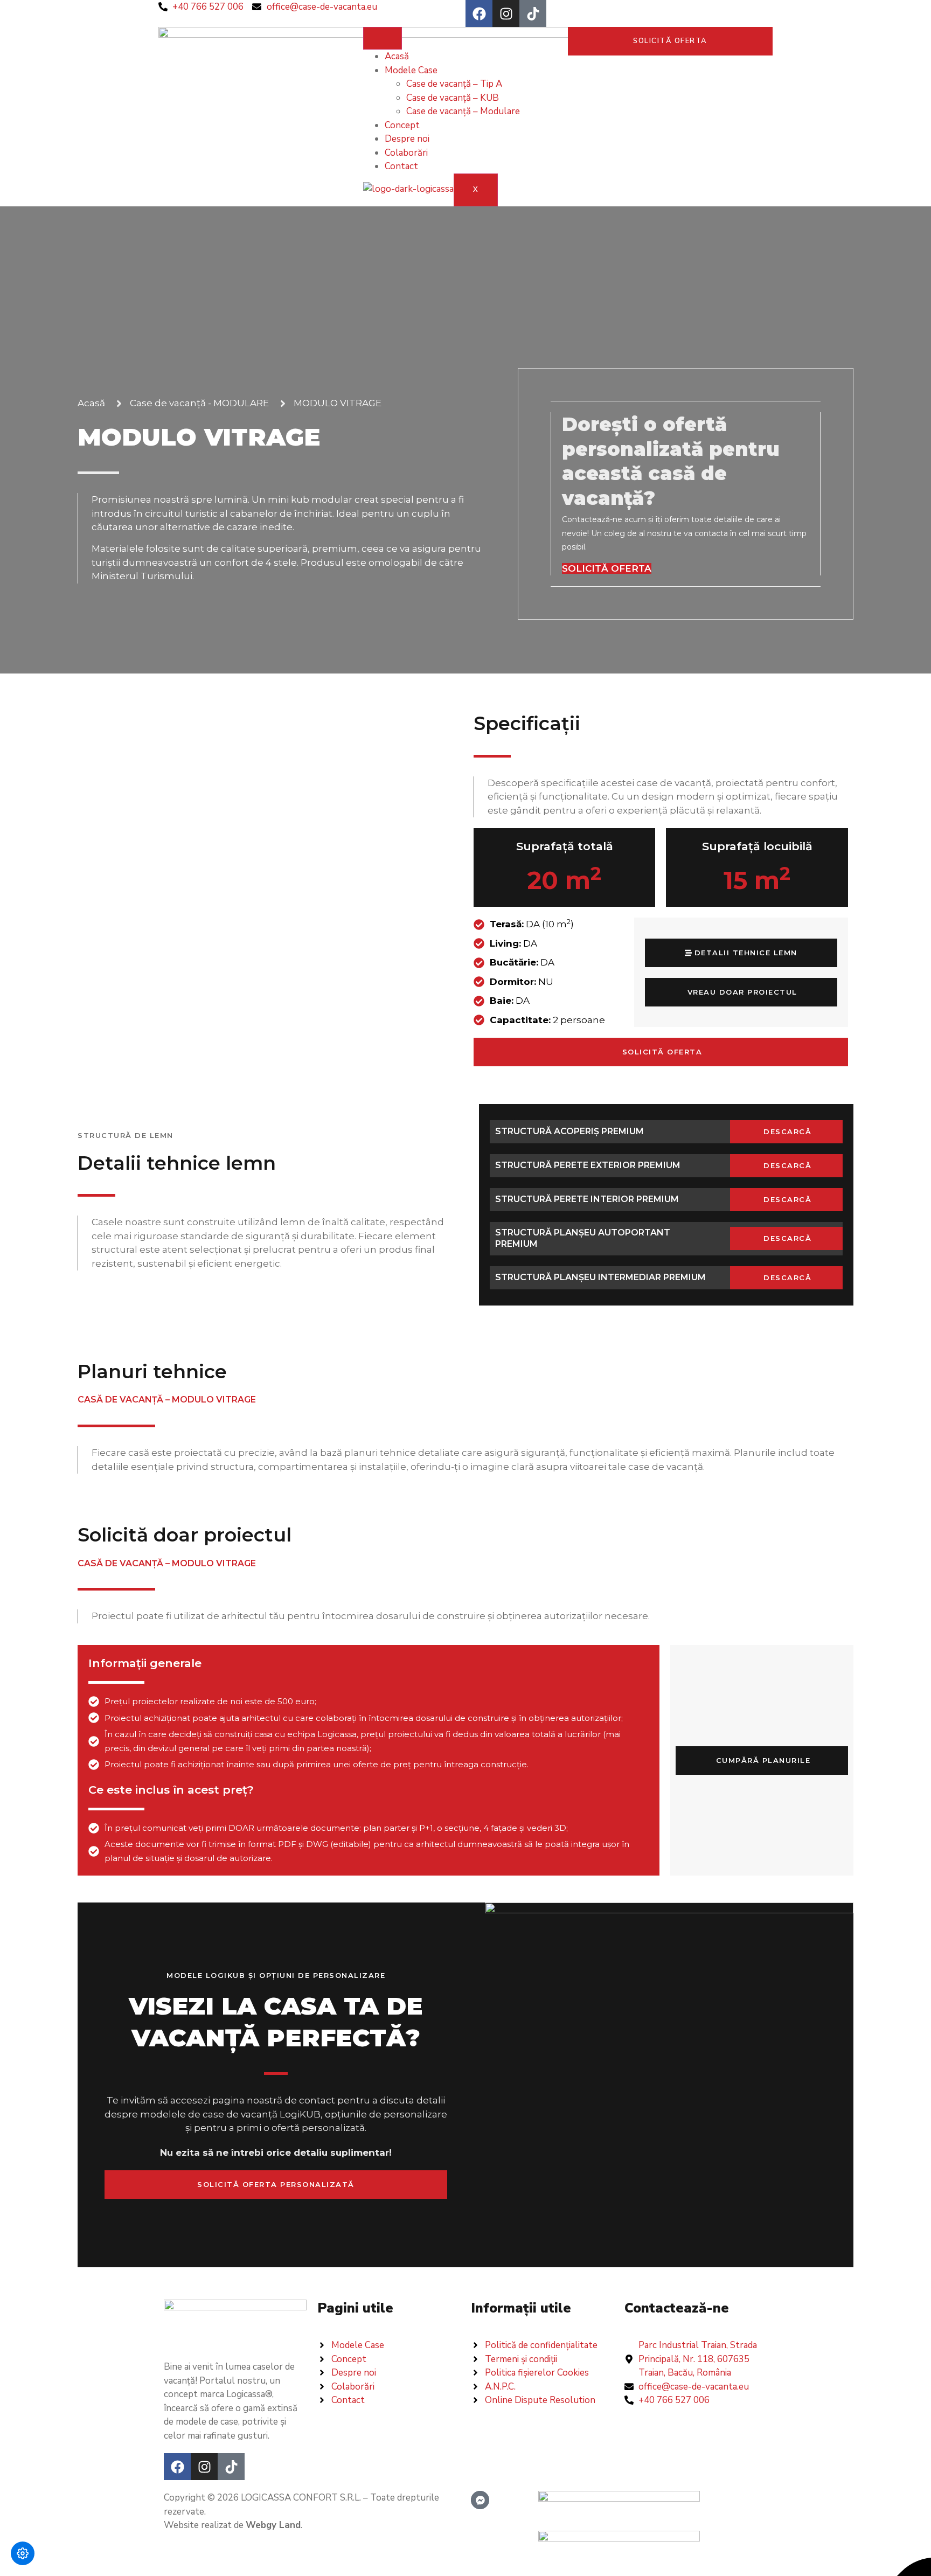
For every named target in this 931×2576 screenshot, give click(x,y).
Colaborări (406, 153)
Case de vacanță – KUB (453, 98)
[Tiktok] (533, 13)
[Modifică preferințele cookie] (23, 2553)
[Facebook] (479, 13)
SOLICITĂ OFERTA (607, 568)
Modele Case (411, 70)
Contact (401, 166)
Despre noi (407, 139)
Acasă (397, 56)
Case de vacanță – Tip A (454, 84)
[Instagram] (506, 13)
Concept (402, 125)
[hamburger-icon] (383, 38)
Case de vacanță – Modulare (463, 111)
